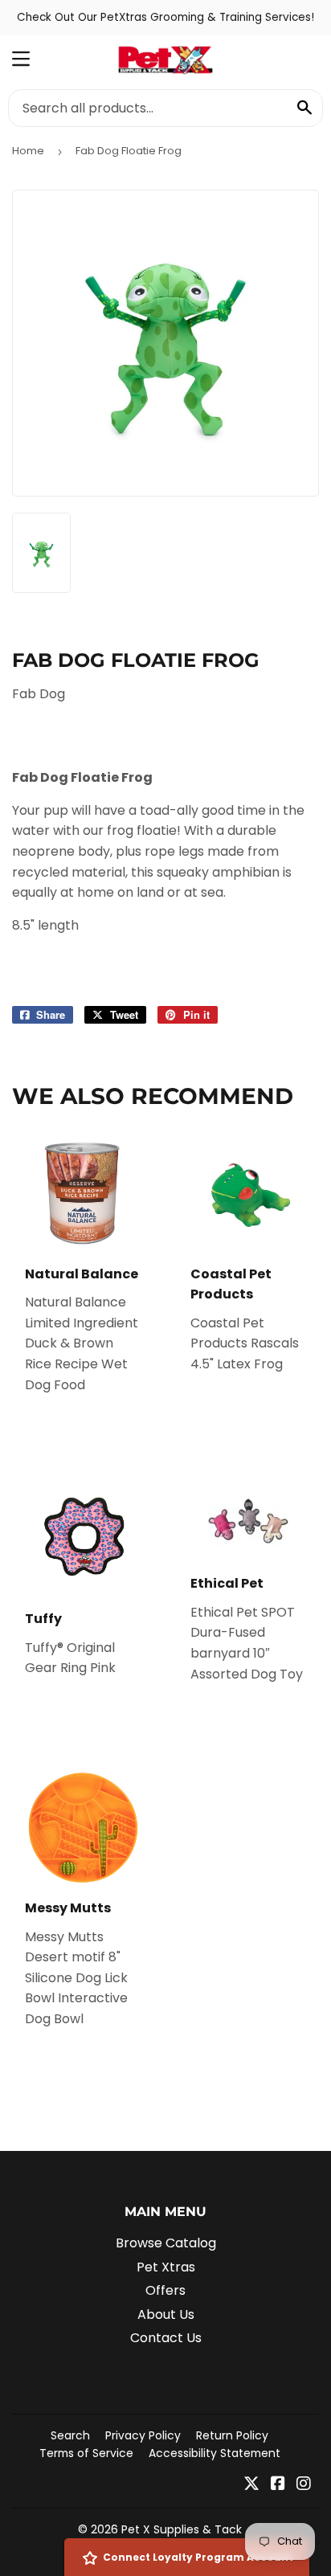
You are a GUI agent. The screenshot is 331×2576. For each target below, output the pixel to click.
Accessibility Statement (215, 2453)
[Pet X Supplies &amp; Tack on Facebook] (278, 2485)
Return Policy (232, 2435)
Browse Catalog (166, 2243)
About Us (166, 2314)
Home (28, 151)
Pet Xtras (166, 2267)
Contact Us (166, 2338)
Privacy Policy (143, 2435)
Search (70, 2435)
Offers (165, 2290)
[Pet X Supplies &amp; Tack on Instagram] (304, 2485)
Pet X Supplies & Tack (182, 2529)
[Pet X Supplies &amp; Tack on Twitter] (251, 2485)
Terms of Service (86, 2453)
